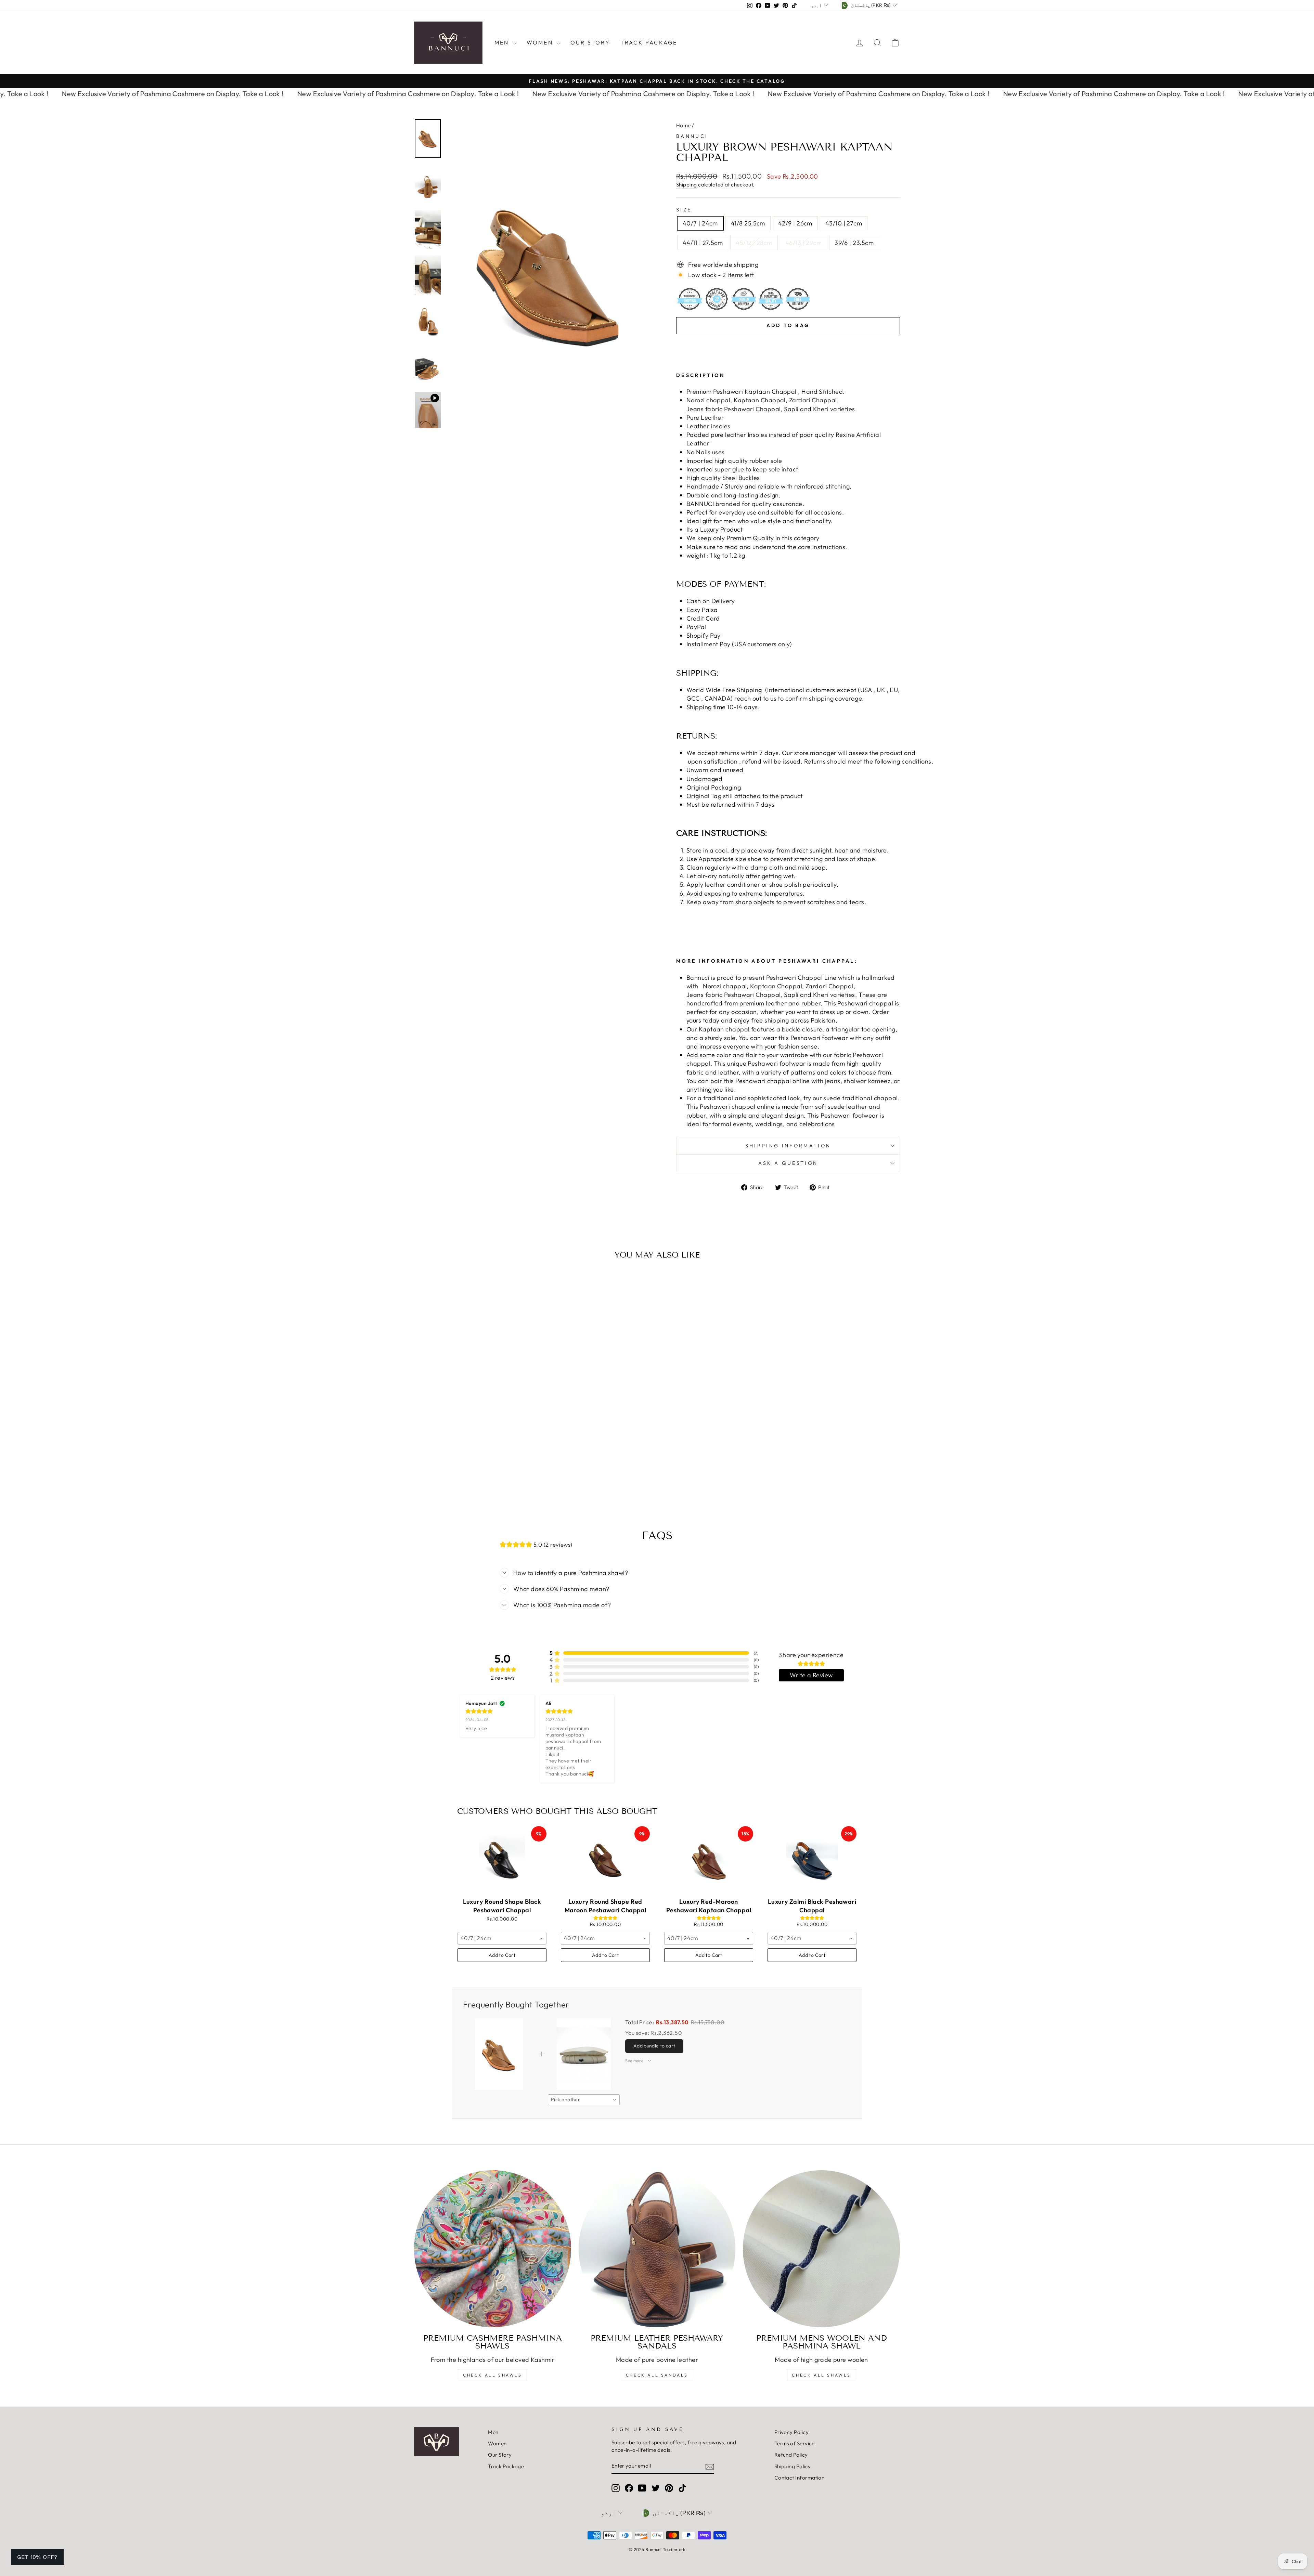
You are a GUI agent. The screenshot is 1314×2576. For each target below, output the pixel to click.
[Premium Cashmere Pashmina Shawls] (493, 2249)
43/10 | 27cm (844, 223)
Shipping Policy (793, 2466)
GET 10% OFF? (37, 2557)
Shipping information (788, 1146)
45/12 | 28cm (754, 243)
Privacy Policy (791, 2432)
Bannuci (692, 136)
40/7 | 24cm (700, 223)
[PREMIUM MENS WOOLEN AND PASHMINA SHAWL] (821, 2249)
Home (684, 125)
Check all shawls (821, 2375)
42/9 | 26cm (795, 223)
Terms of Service (795, 2443)
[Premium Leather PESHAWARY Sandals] (657, 2249)
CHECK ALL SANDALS (657, 2375)
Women (541, 42)
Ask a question (788, 1163)
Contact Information (800, 2478)
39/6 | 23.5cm (854, 243)
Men (503, 42)
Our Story (590, 42)
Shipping (687, 185)
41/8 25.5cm (748, 223)
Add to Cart (502, 1955)
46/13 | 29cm (803, 243)
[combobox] (502, 1938)
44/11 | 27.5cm (703, 243)
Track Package (649, 42)
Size (684, 210)
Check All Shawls (493, 2375)
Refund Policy (791, 2455)
